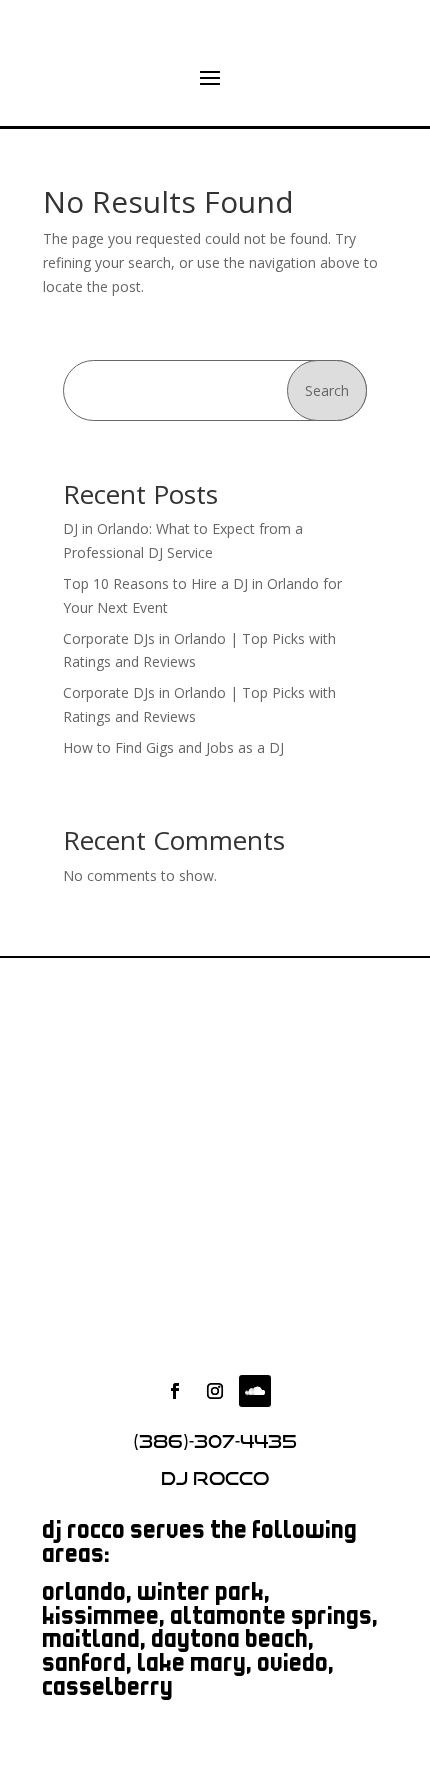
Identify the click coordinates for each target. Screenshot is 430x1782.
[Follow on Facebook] (175, 1391)
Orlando (85, 1594)
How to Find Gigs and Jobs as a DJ (173, 747)
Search (327, 390)
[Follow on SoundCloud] (255, 1391)
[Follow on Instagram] (215, 1391)
